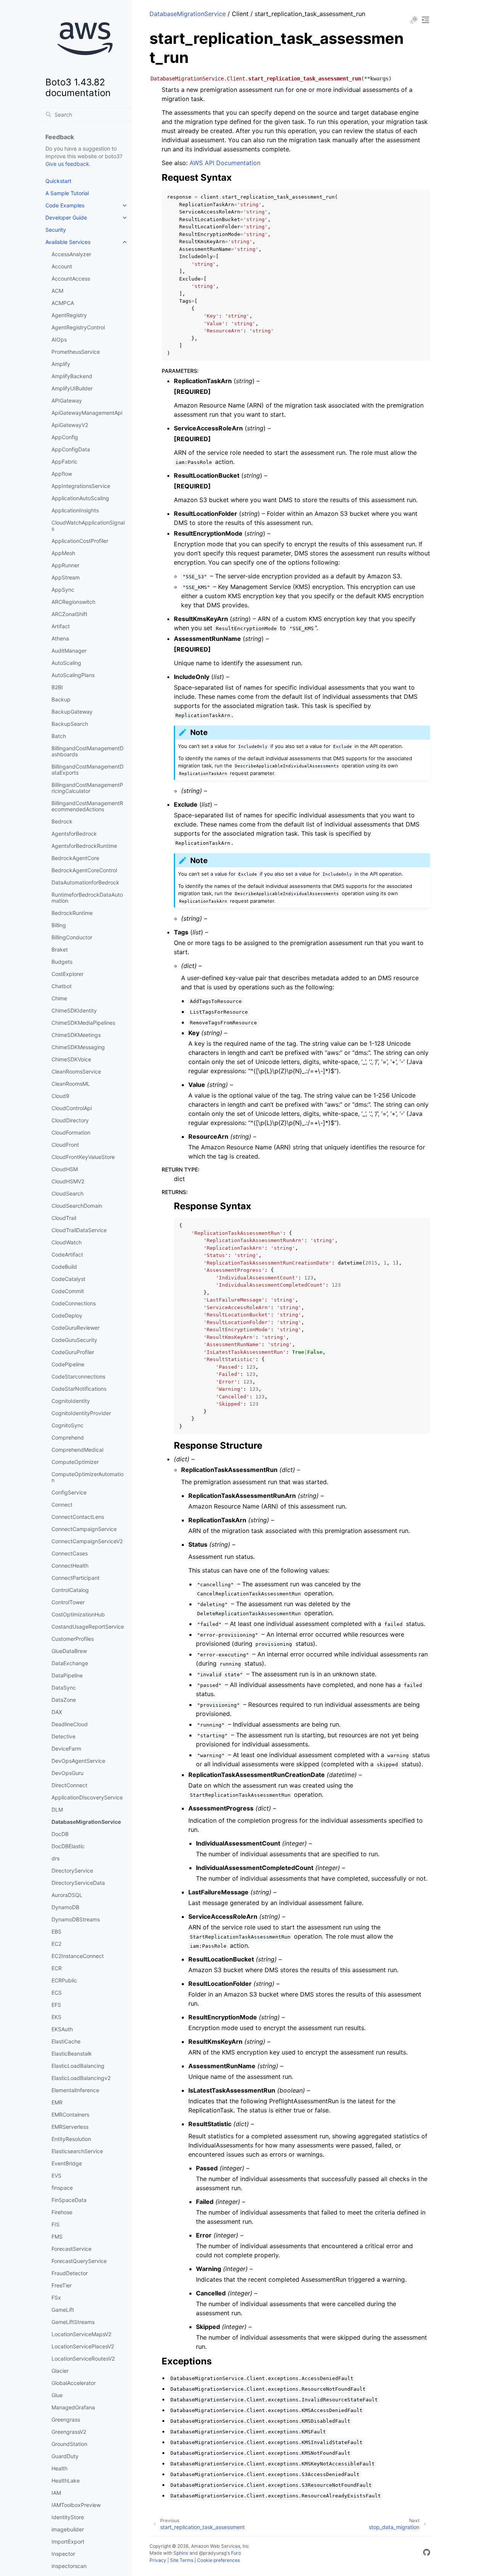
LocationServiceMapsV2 (81, 2334)
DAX (57, 1712)
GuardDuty (65, 2456)
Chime (59, 998)
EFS (56, 2005)
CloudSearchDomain (77, 1206)
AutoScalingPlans (73, 675)
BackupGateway (72, 712)
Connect (62, 1505)
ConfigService (69, 1492)
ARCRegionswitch (73, 602)
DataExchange (70, 1663)
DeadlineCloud (70, 1724)
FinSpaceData (69, 2200)
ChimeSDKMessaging (78, 1047)
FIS (55, 2224)
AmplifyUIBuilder (72, 388)
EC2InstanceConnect (78, 1956)
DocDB (60, 1834)
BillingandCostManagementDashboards (87, 751)
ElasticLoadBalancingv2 (81, 2078)
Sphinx (181, 2553)
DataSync (64, 1688)
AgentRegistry (69, 315)
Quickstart (58, 181)
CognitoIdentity (71, 1401)
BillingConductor (72, 937)
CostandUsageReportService (88, 1627)
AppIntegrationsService (81, 486)
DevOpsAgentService (78, 1761)
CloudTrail (64, 1218)
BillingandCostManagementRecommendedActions (87, 806)
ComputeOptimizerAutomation (87, 1477)
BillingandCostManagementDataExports (87, 770)
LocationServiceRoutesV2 (83, 2359)
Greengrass (66, 2420)
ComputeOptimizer (75, 1462)
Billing (59, 925)
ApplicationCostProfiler (80, 541)
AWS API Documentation (225, 163)
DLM (57, 1810)
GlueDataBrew (69, 1651)
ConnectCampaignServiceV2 (87, 1541)
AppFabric (64, 461)
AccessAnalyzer (71, 254)
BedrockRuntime (72, 913)
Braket (60, 949)
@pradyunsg (213, 2553)
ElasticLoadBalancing (78, 2066)
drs (55, 1858)
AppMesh (63, 553)
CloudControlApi (72, 1108)
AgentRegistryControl (78, 327)
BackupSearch (70, 724)
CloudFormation (71, 1132)
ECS (57, 1993)
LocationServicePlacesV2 (83, 2346)
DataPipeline (67, 1675)
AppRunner (65, 565)
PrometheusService (76, 352)
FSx (56, 2298)
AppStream (66, 577)
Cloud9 (60, 1096)
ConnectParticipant (75, 1578)
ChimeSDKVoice (71, 1059)
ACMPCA (63, 303)
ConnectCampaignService (84, 1529)
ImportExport (68, 2541)
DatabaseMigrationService (86, 1822)
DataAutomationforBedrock (85, 882)
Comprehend (68, 1437)
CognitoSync (67, 1425)
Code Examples (65, 205)
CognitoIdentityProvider (81, 1413)
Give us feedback (67, 164)
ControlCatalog (70, 1590)
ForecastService (71, 2249)
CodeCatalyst (68, 1279)
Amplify (61, 364)
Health (59, 2468)
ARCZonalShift (69, 614)
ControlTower (68, 1602)
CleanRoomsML (71, 1084)
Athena (60, 638)
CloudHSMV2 (68, 1181)
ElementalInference (75, 2090)
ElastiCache (66, 2041)
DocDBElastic (68, 1846)
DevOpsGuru (67, 1773)
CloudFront (65, 1145)
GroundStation (69, 2444)
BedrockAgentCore (75, 858)
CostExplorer (67, 974)
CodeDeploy (67, 1315)
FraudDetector (70, 2273)
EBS (56, 1932)
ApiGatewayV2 (70, 425)
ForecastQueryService (79, 2261)
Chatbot (62, 986)
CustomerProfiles (73, 1639)
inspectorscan (69, 2566)
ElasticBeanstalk (72, 2054)
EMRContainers (70, 2115)
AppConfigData (71, 449)
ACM (57, 291)
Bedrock (62, 821)
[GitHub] (427, 2554)
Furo (236, 2553)
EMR (57, 2102)
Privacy (158, 2560)
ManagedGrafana (73, 2407)
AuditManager (69, 651)
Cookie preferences (218, 2560)
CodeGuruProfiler (73, 1352)
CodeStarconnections (78, 1376)
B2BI (57, 687)
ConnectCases (70, 1553)
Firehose (62, 2212)
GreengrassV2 (69, 2432)
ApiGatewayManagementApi (87, 413)
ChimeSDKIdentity (74, 1010)
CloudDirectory (70, 1120)
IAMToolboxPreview (76, 2505)
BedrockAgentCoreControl (84, 870)
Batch (59, 736)
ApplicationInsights (75, 510)
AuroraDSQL (67, 1895)
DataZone (64, 1700)
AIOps (59, 339)
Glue (57, 2395)
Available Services (68, 242)
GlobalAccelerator (74, 2383)
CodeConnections (74, 1303)
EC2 (56, 1944)
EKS (56, 2017)
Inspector (63, 2554)
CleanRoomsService (76, 1071)
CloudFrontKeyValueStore (83, 1157)
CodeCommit (68, 1291)
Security (56, 230)
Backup (61, 699)
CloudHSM (65, 1169)
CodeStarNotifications (79, 1389)
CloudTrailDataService (79, 1230)
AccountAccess (71, 278)
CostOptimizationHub (78, 1614)
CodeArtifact (67, 1254)
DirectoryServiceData (78, 1883)
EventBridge (67, 2163)
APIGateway (67, 400)
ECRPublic (64, 1980)
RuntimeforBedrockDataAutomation (87, 898)
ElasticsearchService (77, 2151)
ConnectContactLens (78, 1517)
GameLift (63, 2310)
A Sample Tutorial (67, 193)
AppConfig (65, 437)
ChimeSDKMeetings (76, 1035)
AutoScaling (66, 663)
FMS (57, 2237)
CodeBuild (64, 1267)
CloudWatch (67, 1242)
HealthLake (66, 2481)
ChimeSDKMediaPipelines (83, 1023)
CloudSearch (67, 1193)
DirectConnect (69, 1785)
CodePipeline (68, 1364)
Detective (63, 1736)
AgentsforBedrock (74, 834)
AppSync (63, 590)
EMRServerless (70, 2127)
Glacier (60, 2371)
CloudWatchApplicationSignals (88, 526)
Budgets (62, 962)
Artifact (61, 626)
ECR (57, 1968)
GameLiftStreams (73, 2322)
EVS (56, 2176)
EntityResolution (71, 2139)
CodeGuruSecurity (74, 1340)
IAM (56, 2493)
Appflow (62, 474)
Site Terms (182, 2560)
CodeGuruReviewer (75, 1328)
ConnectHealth (70, 1566)
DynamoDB (65, 1907)
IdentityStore (68, 2517)
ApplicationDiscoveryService (87, 1797)
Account (62, 266)
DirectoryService (72, 1871)
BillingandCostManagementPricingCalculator (87, 788)
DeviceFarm (66, 1749)
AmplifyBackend (72, 376)
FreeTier (62, 2285)
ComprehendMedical (77, 1450)
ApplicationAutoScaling (80, 498)
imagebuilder (68, 2529)
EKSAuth (62, 2029)
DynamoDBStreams (76, 1919)
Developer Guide (66, 217)
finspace (62, 2188)
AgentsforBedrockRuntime (84, 846)
